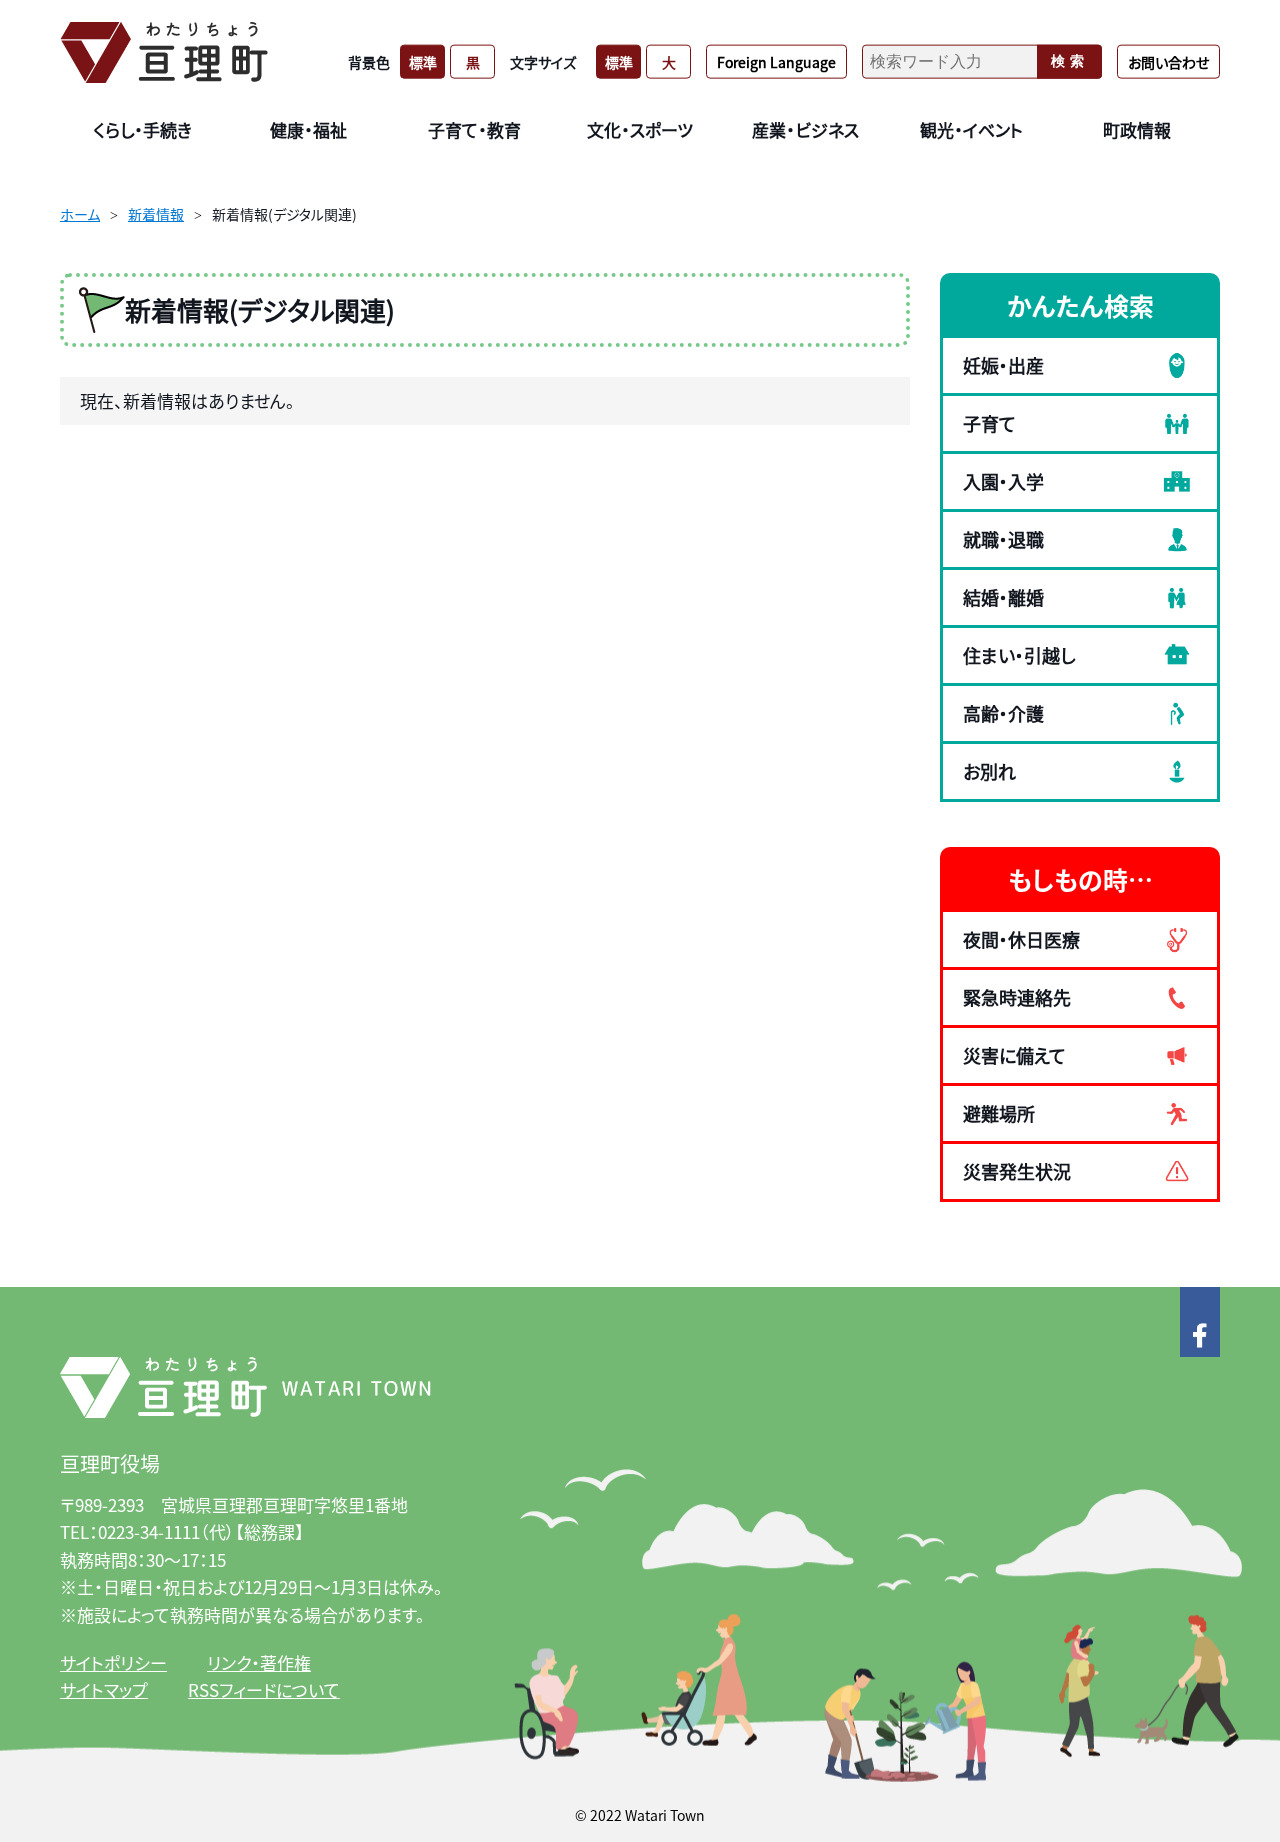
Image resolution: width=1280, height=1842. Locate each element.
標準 (423, 61)
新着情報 (156, 214)
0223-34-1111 (149, 1531)
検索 (1070, 61)
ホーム (80, 214)
